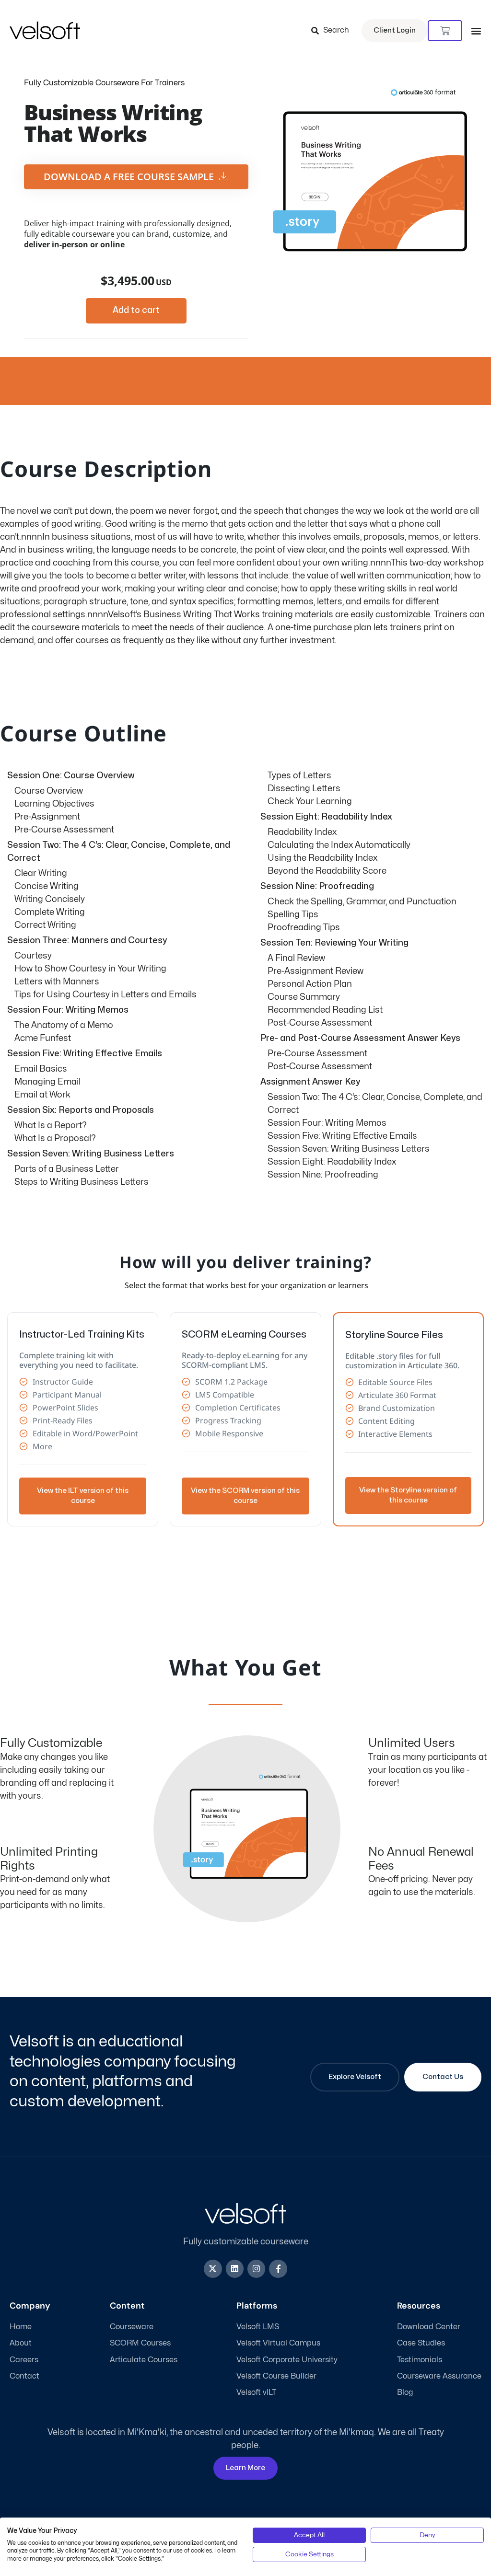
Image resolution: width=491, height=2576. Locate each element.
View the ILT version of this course (83, 1496)
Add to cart (136, 310)
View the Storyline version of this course (408, 1495)
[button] (476, 31)
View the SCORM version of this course (245, 1496)
